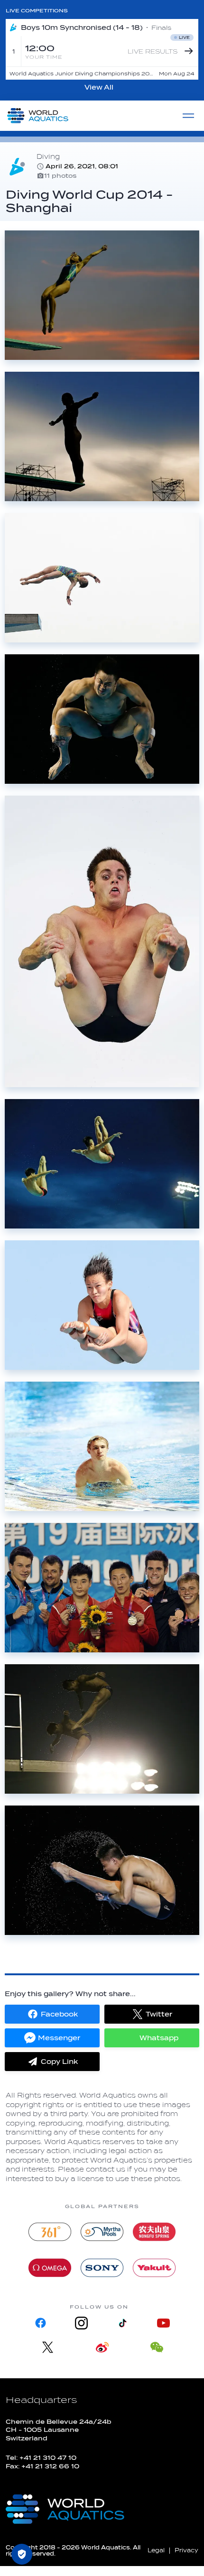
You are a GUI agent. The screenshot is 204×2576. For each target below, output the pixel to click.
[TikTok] (122, 2323)
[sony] (102, 2268)
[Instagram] (82, 2323)
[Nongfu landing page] (154, 2232)
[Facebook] (41, 2323)
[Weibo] (102, 2347)
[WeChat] (157, 2347)
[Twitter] (48, 2347)
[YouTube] (163, 2323)
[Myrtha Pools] (102, 2232)
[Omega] (50, 2268)
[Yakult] (154, 2268)
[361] (50, 2232)
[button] (52, 2014)
